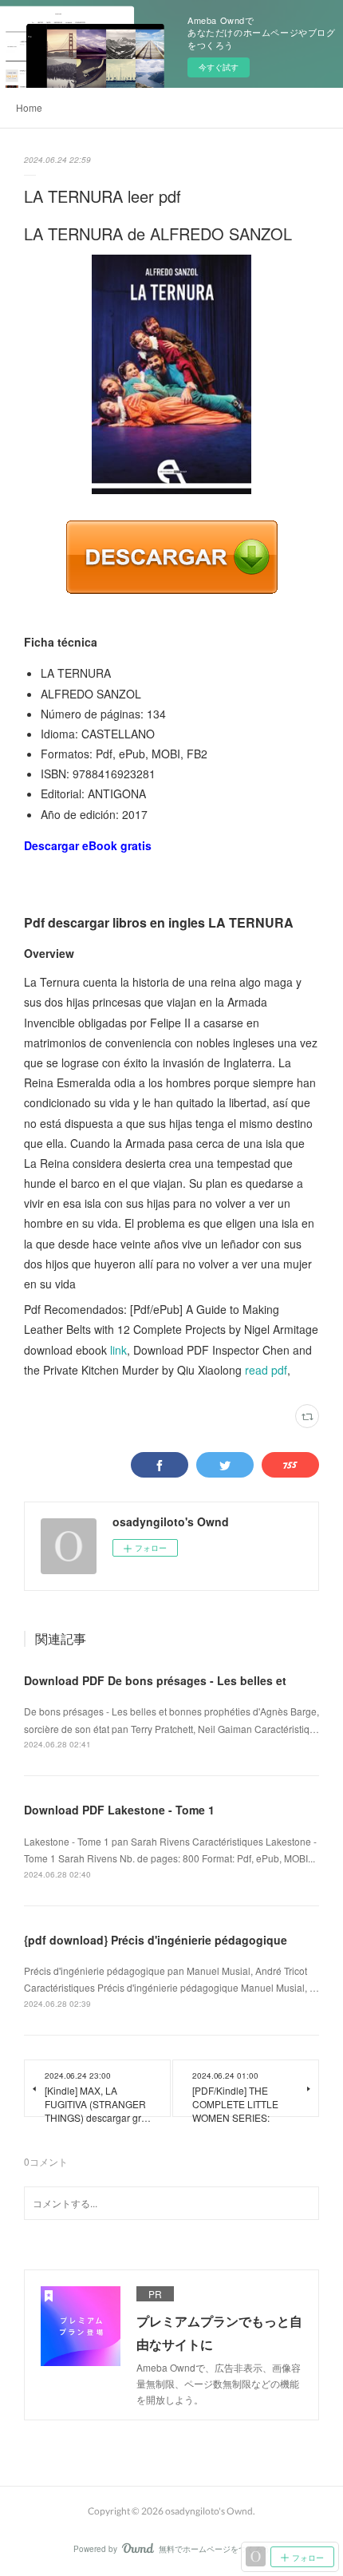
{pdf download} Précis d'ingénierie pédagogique (156, 1940)
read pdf (266, 1370)
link (118, 1350)
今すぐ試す (219, 67)
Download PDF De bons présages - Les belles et (155, 1680)
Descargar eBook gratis (88, 845)
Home (29, 107)
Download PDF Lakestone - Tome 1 (119, 1810)
